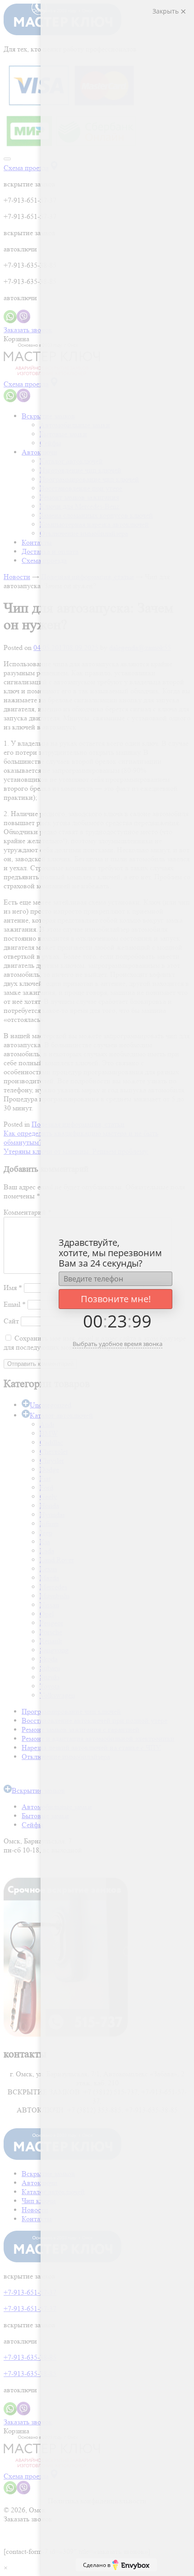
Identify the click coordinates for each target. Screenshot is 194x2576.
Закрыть (166, 11)
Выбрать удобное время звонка (118, 1344)
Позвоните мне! (116, 1299)
